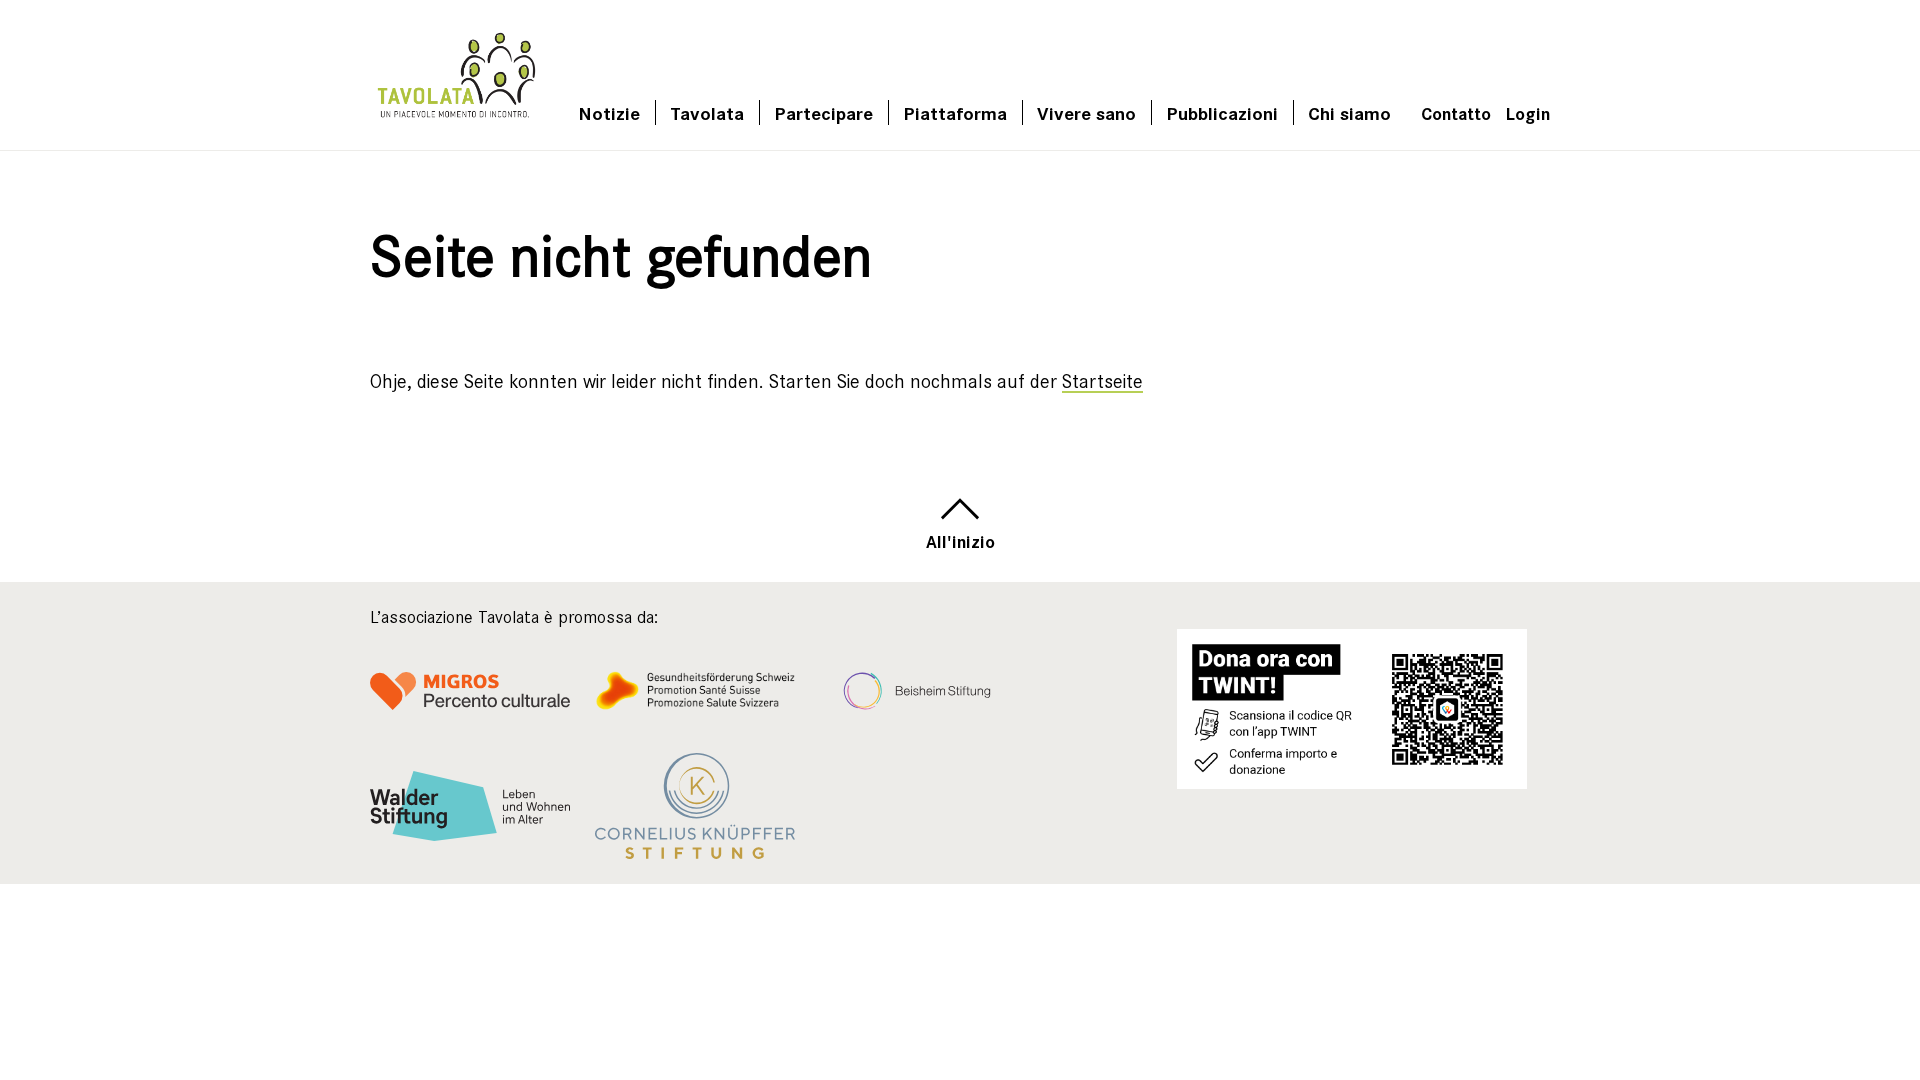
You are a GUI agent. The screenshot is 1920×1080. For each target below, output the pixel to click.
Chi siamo (1349, 112)
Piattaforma (955, 112)
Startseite (1102, 381)
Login (1528, 112)
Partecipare (823, 112)
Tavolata (707, 112)
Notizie (609, 112)
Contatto (1456, 112)
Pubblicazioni (1222, 112)
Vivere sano (1086, 112)
